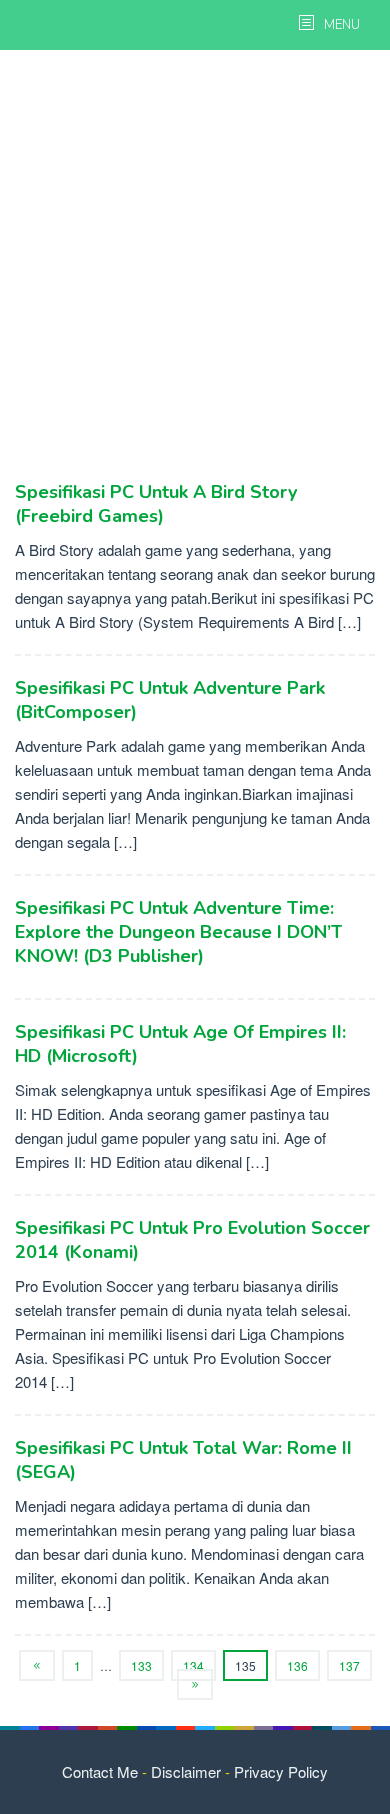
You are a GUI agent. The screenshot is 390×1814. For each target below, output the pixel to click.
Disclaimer (186, 1771)
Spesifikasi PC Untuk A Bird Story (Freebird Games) (156, 504)
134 (193, 1665)
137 (349, 1665)
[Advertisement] (195, 265)
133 (141, 1665)
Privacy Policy (281, 1771)
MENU (340, 25)
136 (297, 1665)
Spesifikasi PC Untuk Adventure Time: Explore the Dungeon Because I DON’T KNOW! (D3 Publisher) (178, 932)
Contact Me (100, 1771)
